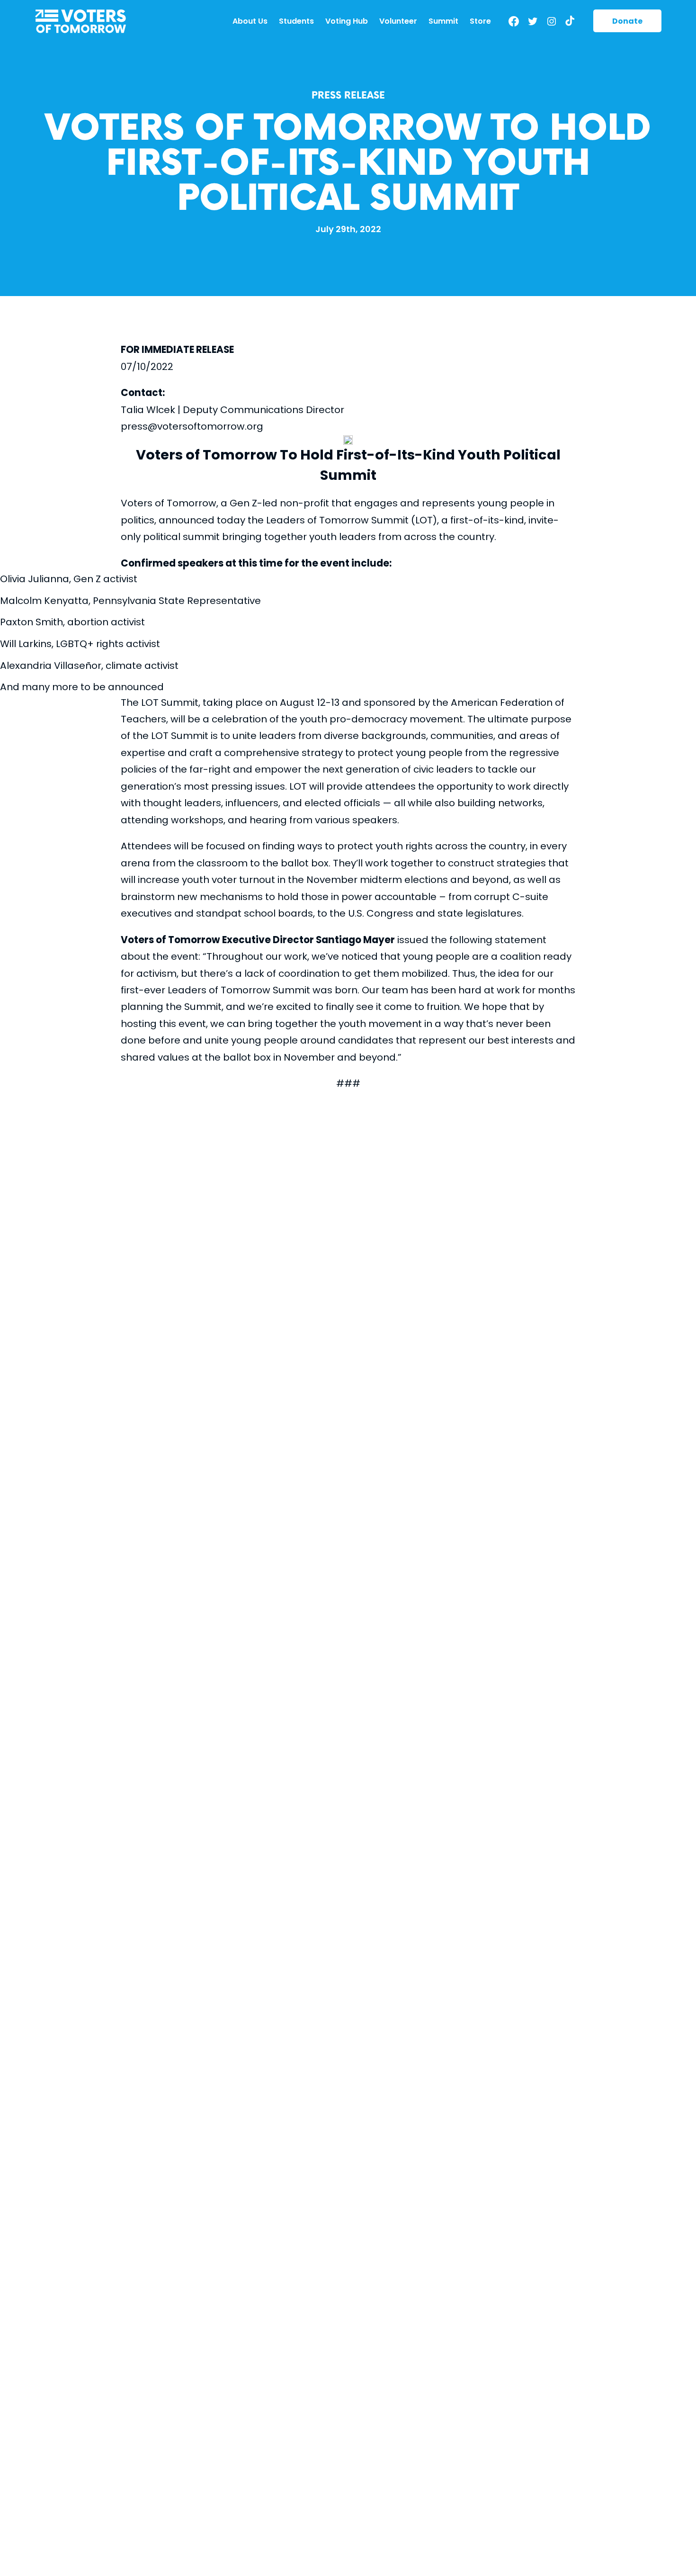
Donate (627, 21)
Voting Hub (347, 21)
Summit (443, 21)
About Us (250, 21)
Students (296, 21)
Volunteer (398, 21)
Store (480, 21)
